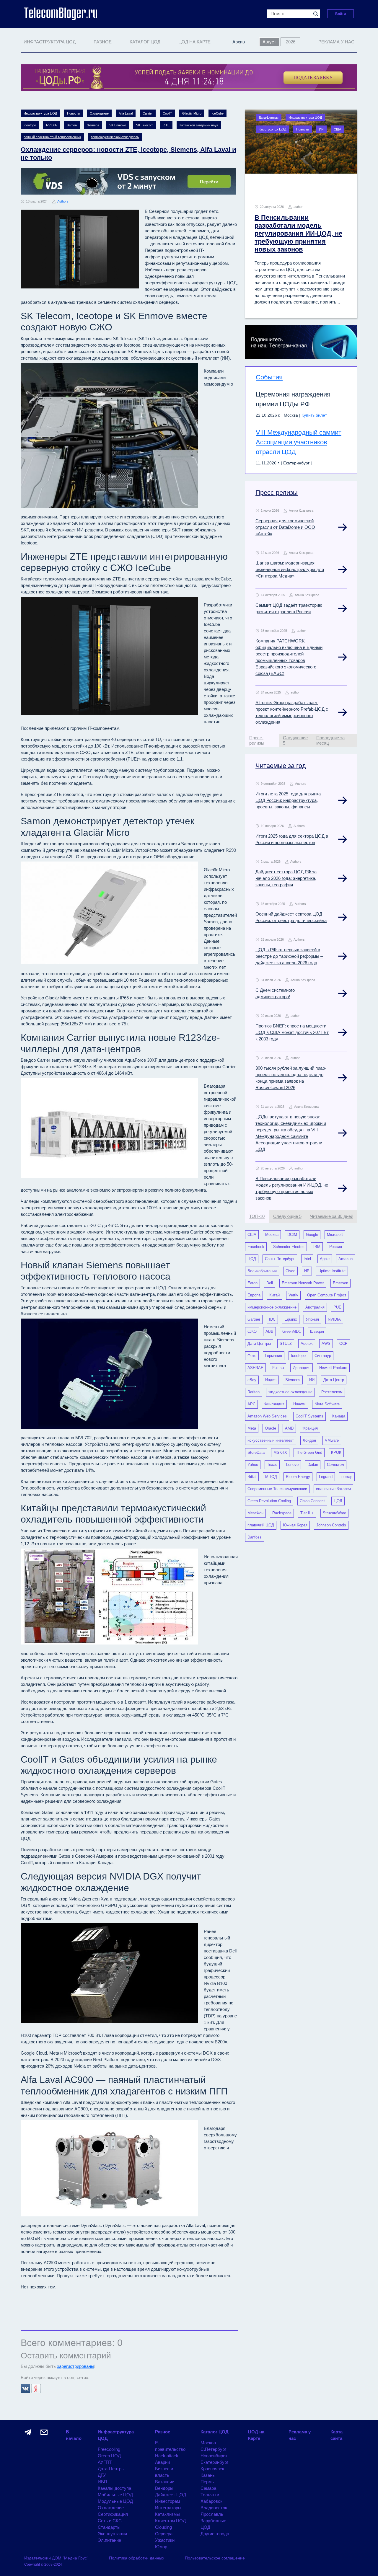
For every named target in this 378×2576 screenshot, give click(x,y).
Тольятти (210, 2495)
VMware (332, 1440)
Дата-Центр (334, 1380)
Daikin (313, 1465)
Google (312, 1235)
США (337, 129)
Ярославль (212, 2514)
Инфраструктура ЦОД (40, 113)
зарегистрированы (76, 2366)
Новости (73, 113)
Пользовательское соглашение (215, 2558)
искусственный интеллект (271, 1440)
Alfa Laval (126, 113)
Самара (208, 2488)
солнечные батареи (333, 1489)
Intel (307, 1259)
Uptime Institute (332, 1271)
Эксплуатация (112, 2534)
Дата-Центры (269, 118)
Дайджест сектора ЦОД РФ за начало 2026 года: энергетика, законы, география (286, 878)
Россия (336, 1247)
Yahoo (253, 1465)
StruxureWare (334, 1513)
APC (251, 1404)
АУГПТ (105, 2462)
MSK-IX (280, 1452)
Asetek (307, 1344)
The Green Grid (309, 1452)
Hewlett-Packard (333, 1368)
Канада (339, 1416)
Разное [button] (103, 42)
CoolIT (167, 113)
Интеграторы (168, 2508)
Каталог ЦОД (215, 2432)
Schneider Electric (289, 1247)
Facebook (256, 1247)
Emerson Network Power (303, 1283)
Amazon (346, 1259)
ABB (269, 1331)
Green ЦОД (109, 2456)
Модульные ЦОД (115, 2501)
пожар (347, 1477)
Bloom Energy (298, 1477)
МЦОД (271, 1477)
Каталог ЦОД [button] (145, 42)
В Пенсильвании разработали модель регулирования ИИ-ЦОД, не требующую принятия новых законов (298, 233)
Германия (274, 1356)
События (269, 377)
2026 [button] (291, 42)
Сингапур (323, 1356)
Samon (72, 125)
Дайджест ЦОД (171, 2495)
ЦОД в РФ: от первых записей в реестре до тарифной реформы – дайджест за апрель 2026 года (289, 956)
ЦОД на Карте (194, 42)
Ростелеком (332, 1392)
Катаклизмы (167, 2514)
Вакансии (165, 2482)
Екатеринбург (214, 2462)
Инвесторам (167, 2501)
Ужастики (165, 2540)
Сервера (164, 2534)
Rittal (252, 1477)
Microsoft (335, 1235)
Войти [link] (340, 14)
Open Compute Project (327, 1295)
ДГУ (102, 2475)
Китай (274, 1295)
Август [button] (269, 42)
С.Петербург (213, 2449)
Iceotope (30, 125)
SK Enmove (118, 125)
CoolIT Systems (309, 1416)
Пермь (207, 2482)
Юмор (161, 2547)
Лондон (309, 1440)
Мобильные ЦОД (115, 2495)
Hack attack (167, 2456)
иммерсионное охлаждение (272, 1307)
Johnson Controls (331, 1525)
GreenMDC (292, 1331)
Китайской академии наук (199, 125)
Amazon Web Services (267, 1416)
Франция (310, 1428)
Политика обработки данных (137, 2558)
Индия (271, 1380)
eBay (252, 1380)
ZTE (166, 125)
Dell (270, 1283)
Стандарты (109, 2527)
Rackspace (282, 1513)
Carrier (148, 113)
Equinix (291, 1319)
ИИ (321, 129)
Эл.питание (109, 2540)
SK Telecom (145, 125)
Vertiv (293, 1295)
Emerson (340, 1283)
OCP (343, 1344)
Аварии (162, 2462)
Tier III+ (307, 1513)
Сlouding (163, 2527)
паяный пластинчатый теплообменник (52, 137)
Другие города (215, 2534)
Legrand (326, 1477)
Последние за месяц (330, 740)
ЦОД (252, 1259)
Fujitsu (278, 1368)
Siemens (93, 125)
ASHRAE (255, 1368)
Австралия (315, 1307)
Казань (208, 2475)
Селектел (335, 1465)
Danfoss (255, 1537)
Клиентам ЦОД (170, 2521)
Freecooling (109, 2449)
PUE (337, 1307)
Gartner (254, 1319)
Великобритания (262, 1271)
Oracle (271, 1428)
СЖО (252, 1331)
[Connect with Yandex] (36, 2388)
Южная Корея (295, 1525)
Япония (312, 1319)
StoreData (256, 1452)
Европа (254, 1295)
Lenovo (292, 1465)
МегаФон (255, 1513)
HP (307, 1271)
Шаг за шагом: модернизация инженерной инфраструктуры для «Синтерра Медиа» (290, 569)
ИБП (102, 2482)
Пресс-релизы (277, 493)
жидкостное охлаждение (290, 1392)
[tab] (262, 741)
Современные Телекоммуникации (277, 1489)
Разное (163, 2432)
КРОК (336, 1452)
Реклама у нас (336, 42)
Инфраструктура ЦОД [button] (50, 42)
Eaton (252, 1283)
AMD (289, 1428)
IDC (272, 1319)
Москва (272, 1235)
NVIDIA (51, 125)
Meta (252, 1428)
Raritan (254, 1392)
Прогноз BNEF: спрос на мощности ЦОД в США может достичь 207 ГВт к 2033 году (292, 1032)
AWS (326, 1344)
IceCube (217, 113)
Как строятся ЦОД (272, 129)
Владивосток (214, 2508)
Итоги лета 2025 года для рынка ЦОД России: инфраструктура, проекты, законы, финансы (288, 800)
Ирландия (302, 1368)
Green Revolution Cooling (269, 1501)
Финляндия (274, 1404)
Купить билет (314, 415)
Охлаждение (99, 113)
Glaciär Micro (192, 113)
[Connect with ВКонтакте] (26, 2388)
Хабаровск (211, 2501)
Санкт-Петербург (280, 1259)
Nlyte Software (327, 1404)
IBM (317, 1247)
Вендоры (164, 2488)
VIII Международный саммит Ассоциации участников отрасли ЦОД (299, 442)
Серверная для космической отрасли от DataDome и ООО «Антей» (285, 527)
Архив (239, 42)
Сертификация (113, 2514)
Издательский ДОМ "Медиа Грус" (56, 2558)
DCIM (292, 1235)
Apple (325, 1259)
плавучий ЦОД (261, 1525)
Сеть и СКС (110, 2521)
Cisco (290, 1271)
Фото (252, 1356)
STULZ (286, 1344)
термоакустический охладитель (115, 137)
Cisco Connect (312, 1501)
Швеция (317, 1331)
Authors (63, 201)
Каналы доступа (114, 2488)
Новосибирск (214, 2456)
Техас (272, 1465)
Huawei (299, 1404)
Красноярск (212, 2469)
